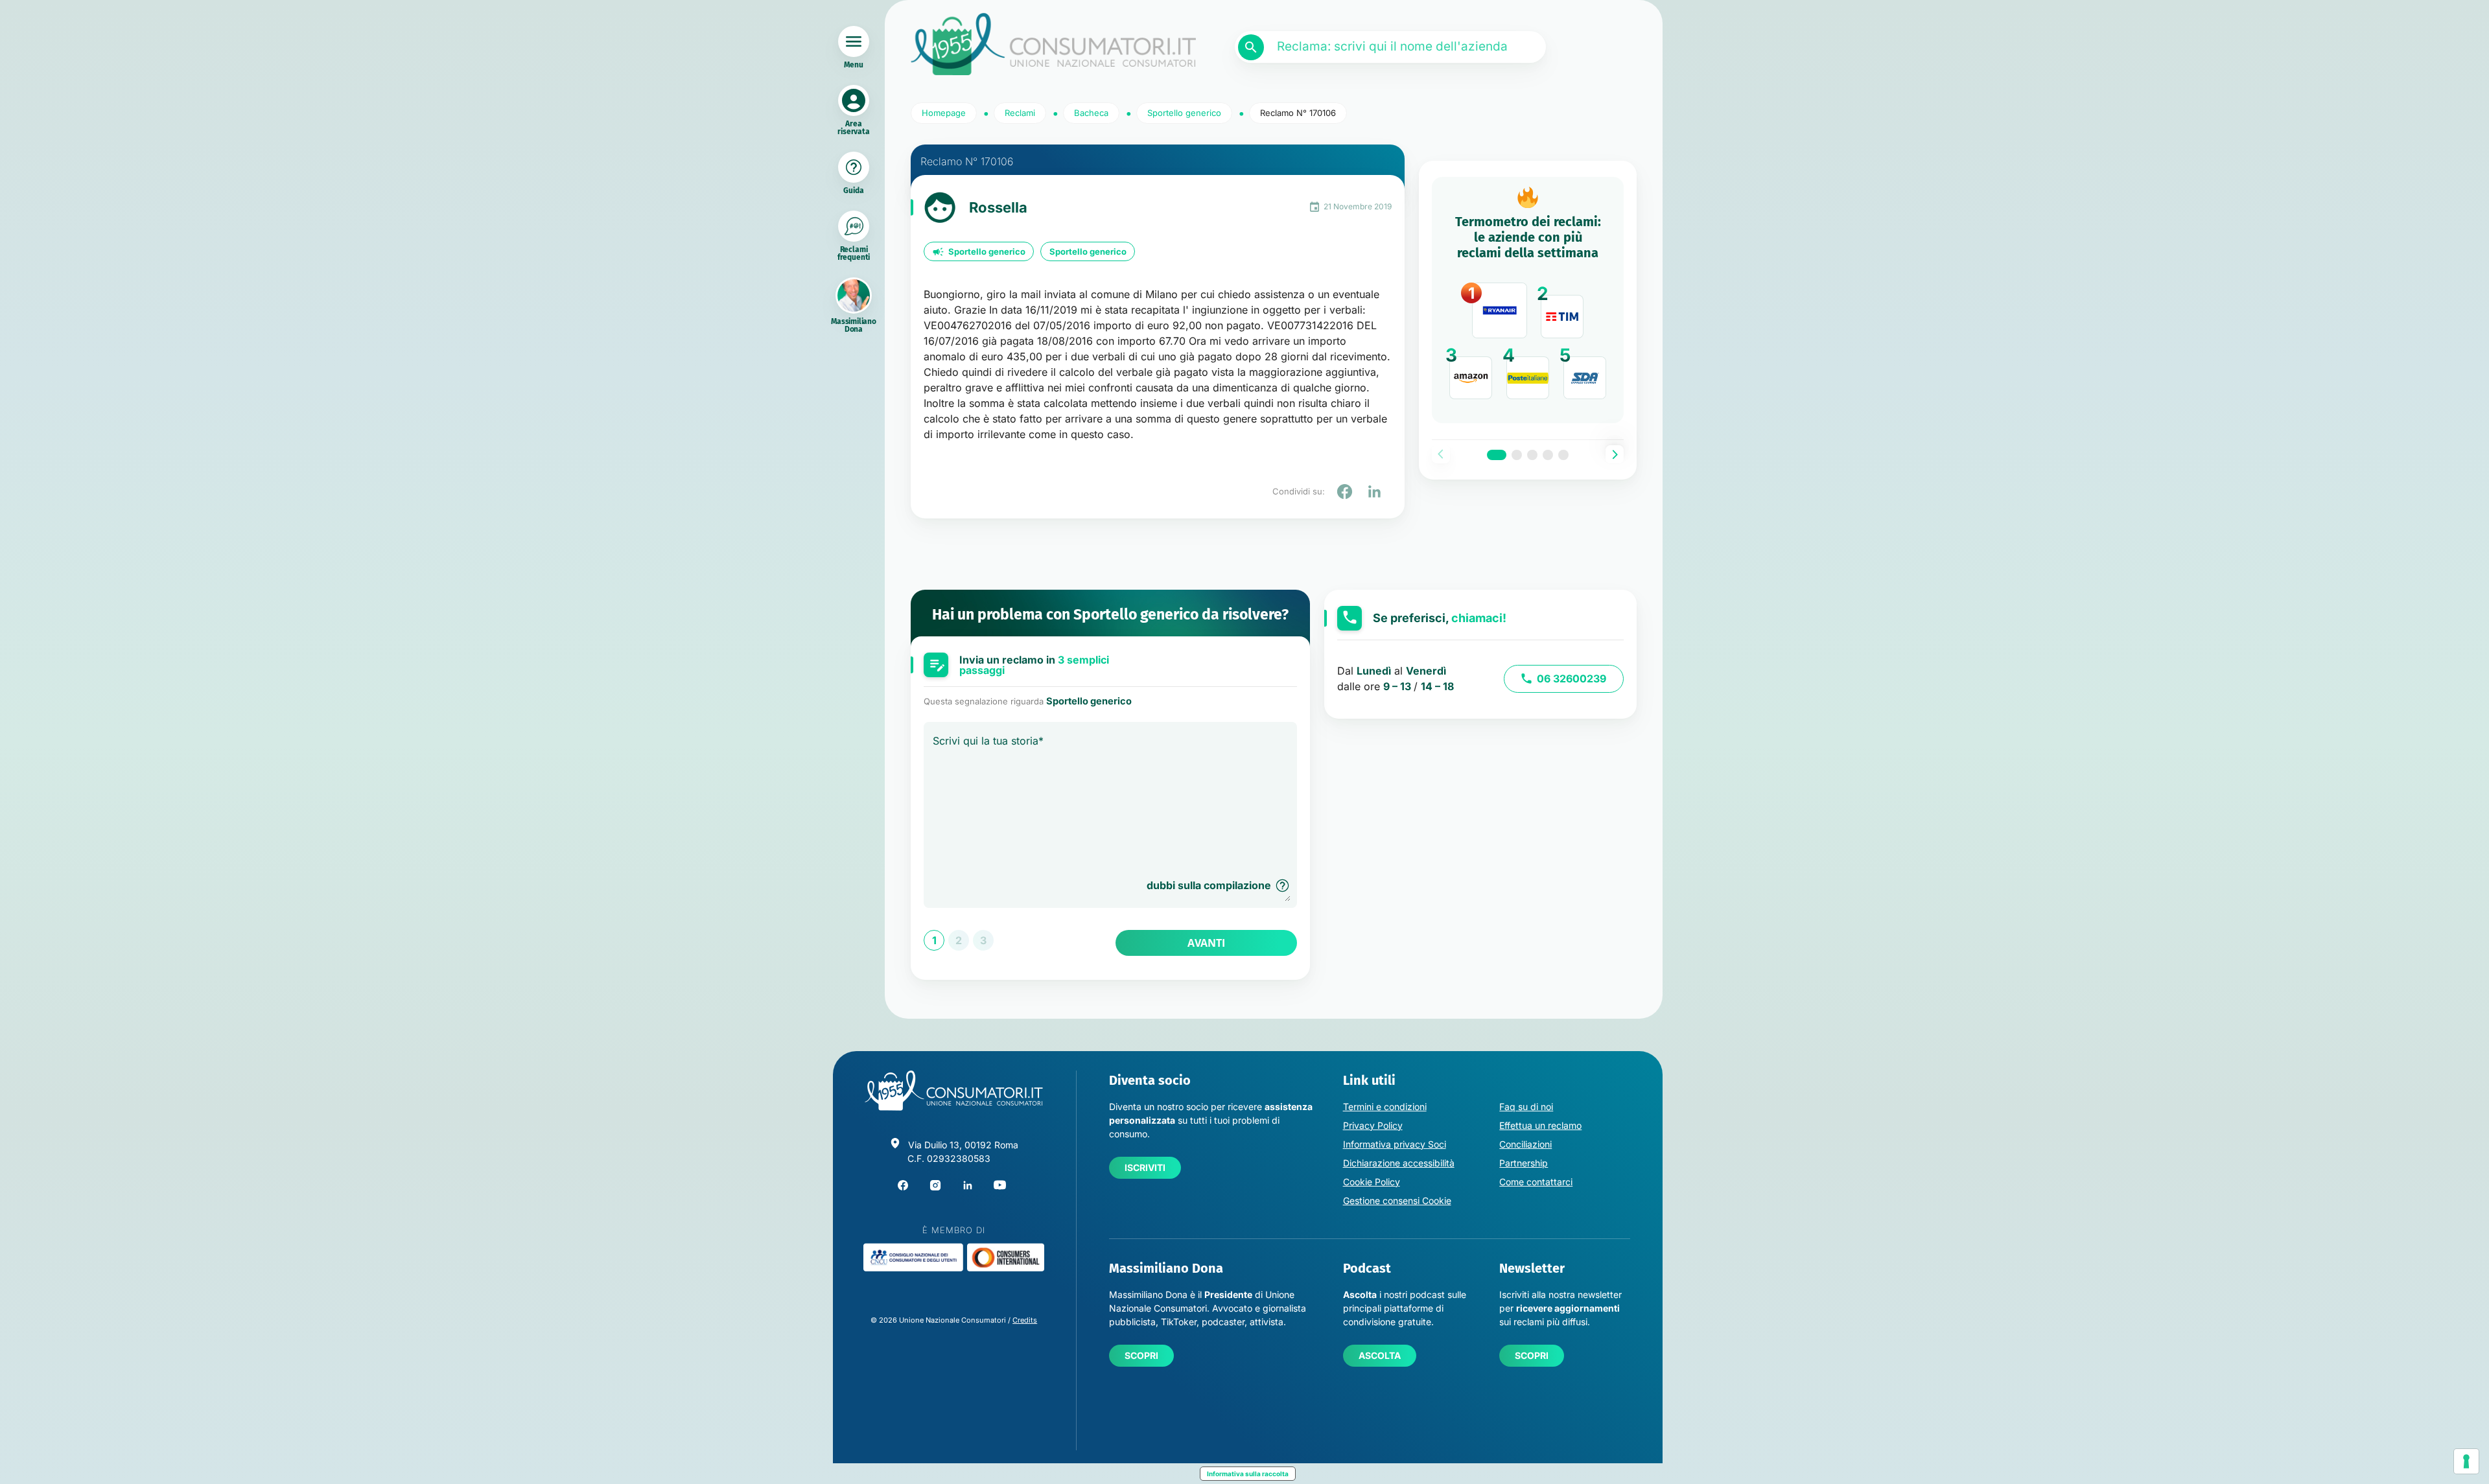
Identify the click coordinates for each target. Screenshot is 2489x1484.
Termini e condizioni (1385, 1107)
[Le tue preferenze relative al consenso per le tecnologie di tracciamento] (2466, 1461)
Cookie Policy (1372, 1182)
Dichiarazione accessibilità (1399, 1163)
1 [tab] (1497, 455)
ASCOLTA (1380, 1355)
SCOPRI (1141, 1355)
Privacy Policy (1373, 1125)
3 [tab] (1532, 455)
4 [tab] (1548, 455)
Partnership (1524, 1163)
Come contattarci (1536, 1182)
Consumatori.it (1053, 44)
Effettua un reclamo (1540, 1125)
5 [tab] (1563, 455)
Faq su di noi (1526, 1107)
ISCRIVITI (1145, 1167)
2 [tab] (1517, 455)
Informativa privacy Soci (1395, 1144)
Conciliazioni (1525, 1144)
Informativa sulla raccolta (1248, 1474)
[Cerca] (1251, 47)
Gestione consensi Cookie (1397, 1200)
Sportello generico (987, 251)
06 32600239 (1572, 678)
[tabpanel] (1528, 300)
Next (1615, 454)
